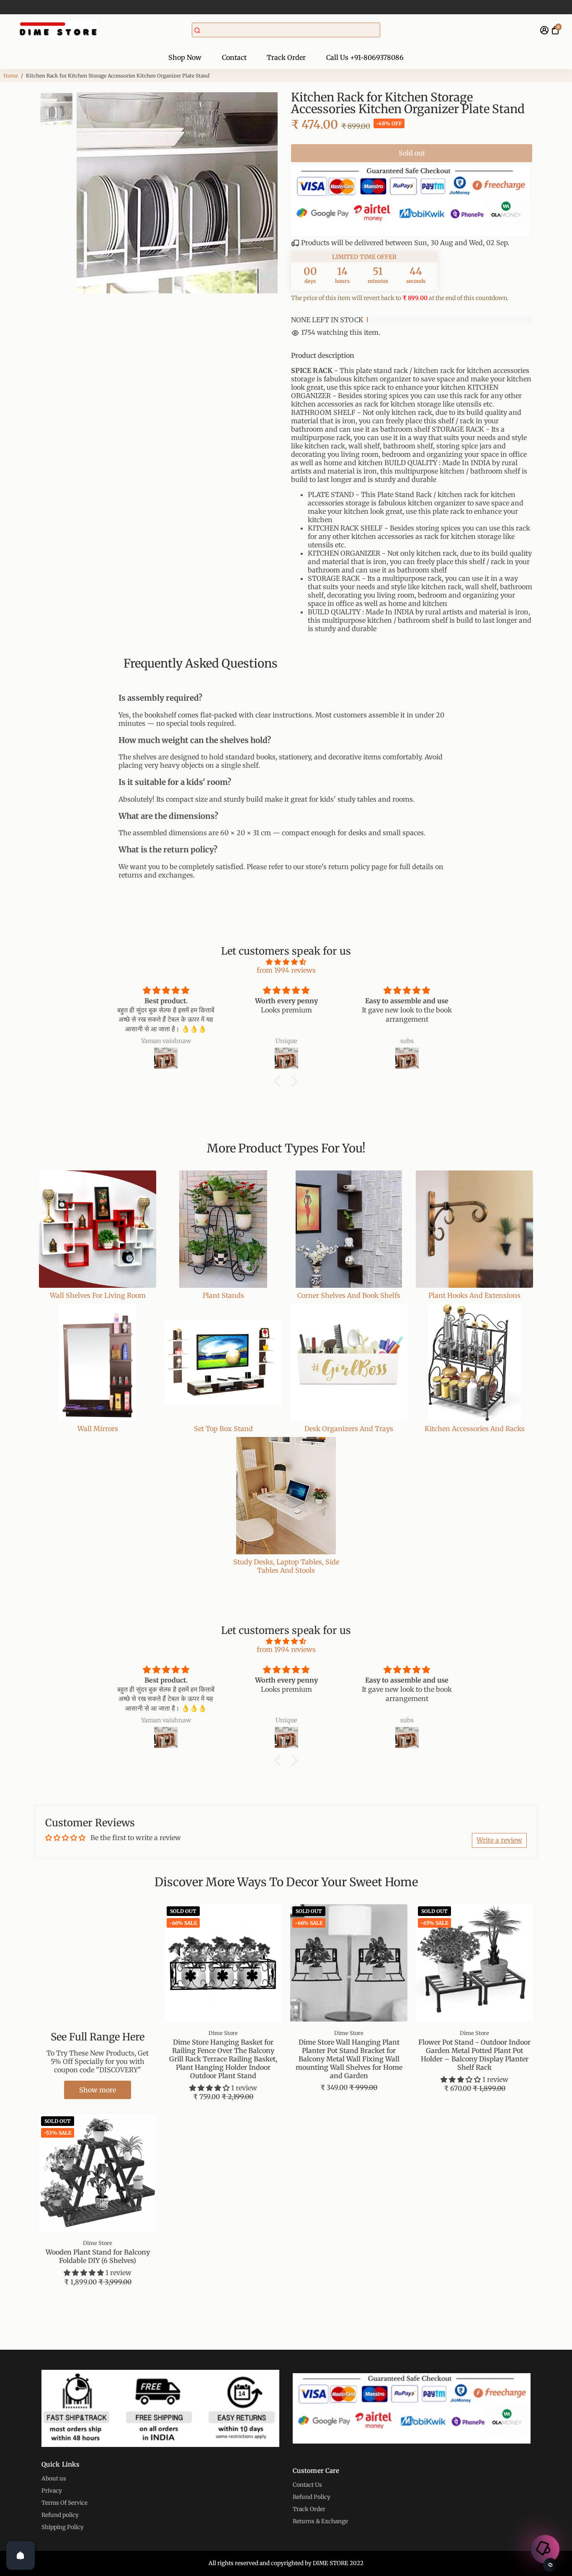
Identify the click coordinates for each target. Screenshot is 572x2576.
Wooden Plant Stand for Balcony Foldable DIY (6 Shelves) (98, 2256)
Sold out (412, 153)
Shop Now (185, 57)
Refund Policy (312, 2497)
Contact (234, 57)
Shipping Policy (63, 2527)
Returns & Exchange (320, 2521)
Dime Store (223, 2033)
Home (11, 76)
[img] (286, 962)
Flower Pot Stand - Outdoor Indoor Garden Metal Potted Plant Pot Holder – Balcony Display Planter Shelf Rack (474, 2055)
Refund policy (60, 2515)
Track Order (286, 57)
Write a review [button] (499, 1840)
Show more (98, 2090)
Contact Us (307, 2485)
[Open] (21, 2555)
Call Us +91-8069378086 (365, 57)
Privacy (52, 2491)
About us (54, 2479)
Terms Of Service (64, 2503)
